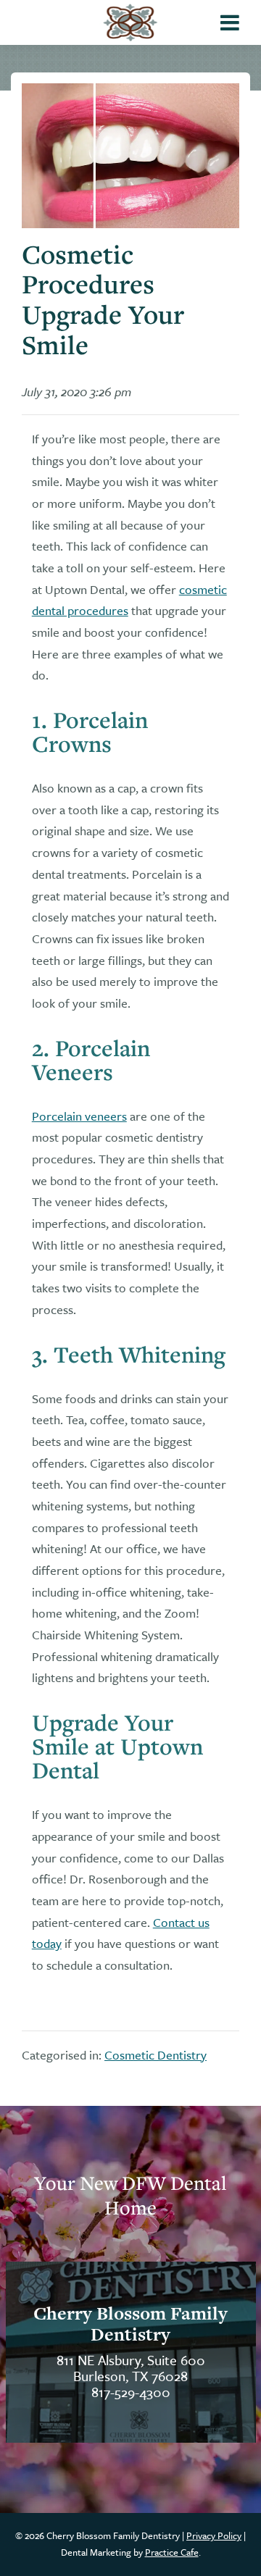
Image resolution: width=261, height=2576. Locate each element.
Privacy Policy (214, 2535)
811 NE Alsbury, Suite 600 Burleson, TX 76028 (131, 2368)
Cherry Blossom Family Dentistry (130, 2324)
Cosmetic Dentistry (156, 2055)
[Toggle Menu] (230, 22)
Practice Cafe (172, 2552)
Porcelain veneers (79, 1116)
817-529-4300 (131, 2392)
